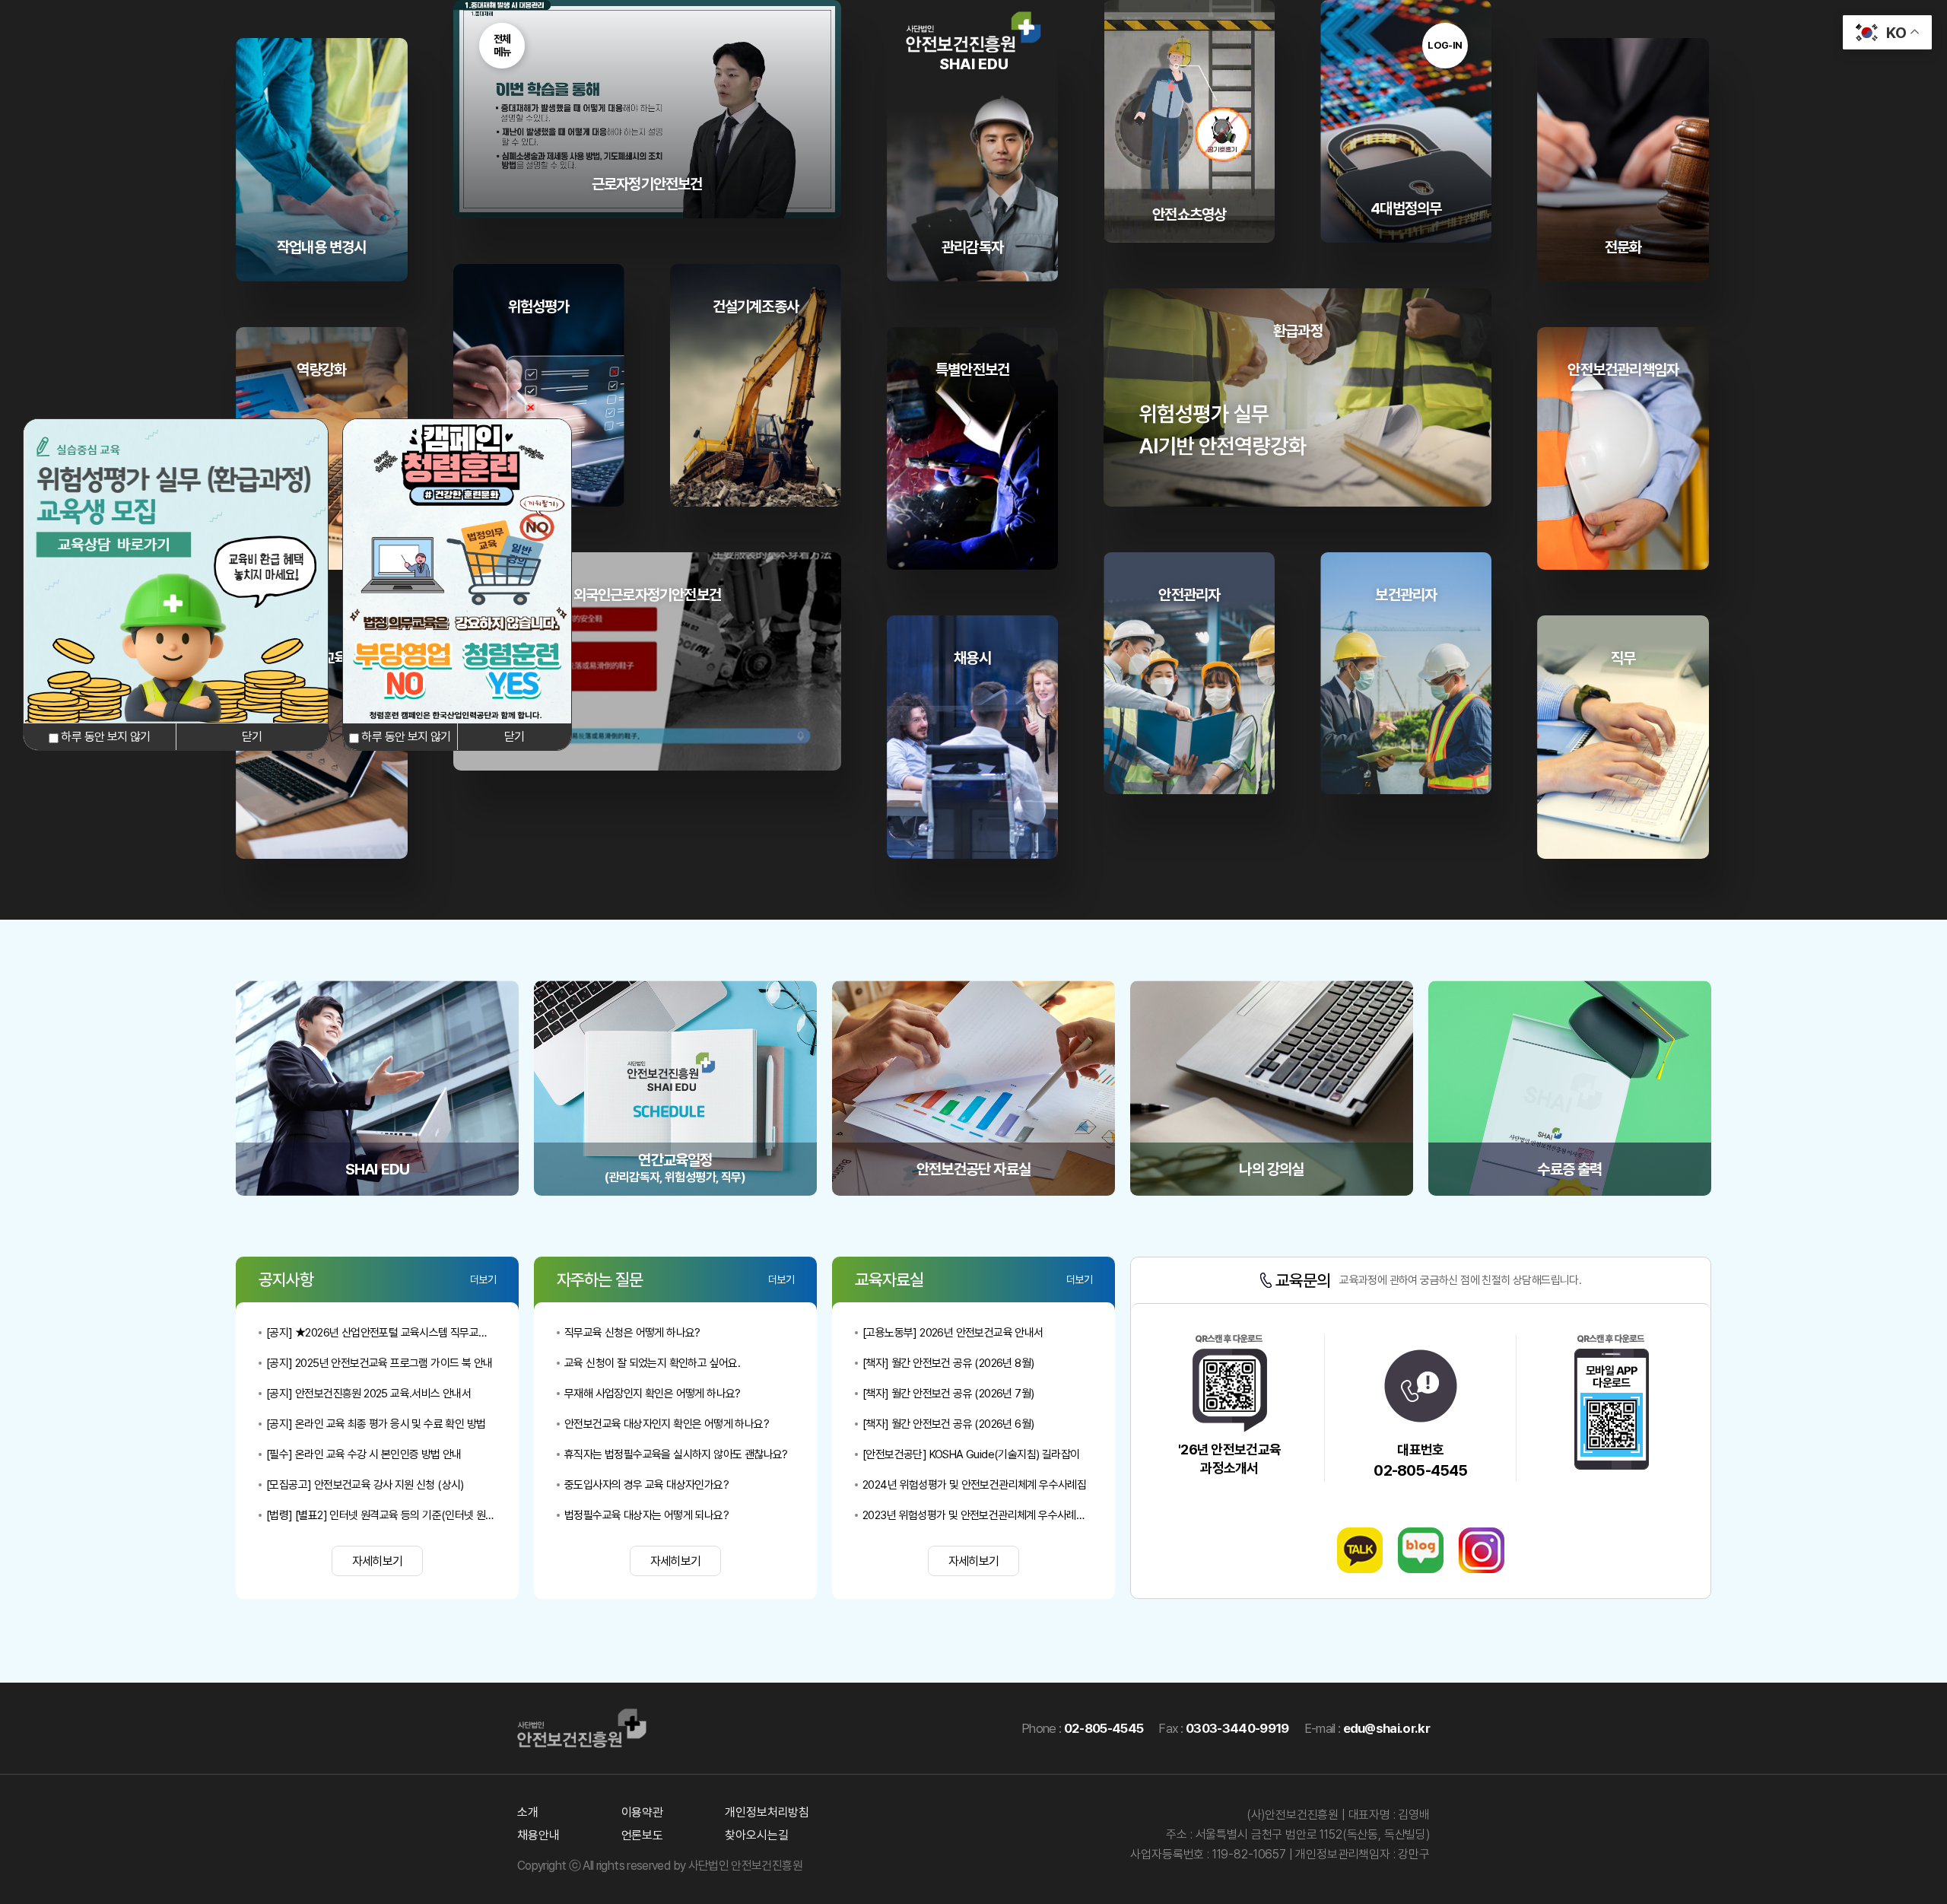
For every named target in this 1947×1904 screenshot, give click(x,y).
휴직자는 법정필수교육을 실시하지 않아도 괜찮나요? (676, 1454)
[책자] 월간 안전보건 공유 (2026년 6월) (948, 1424)
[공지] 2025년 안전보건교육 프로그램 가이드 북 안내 (379, 1363)
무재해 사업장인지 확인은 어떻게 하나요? (653, 1394)
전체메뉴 (502, 45)
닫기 (252, 737)
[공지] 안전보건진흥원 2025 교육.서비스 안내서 (368, 1394)
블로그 (1421, 1550)
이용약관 (642, 1812)
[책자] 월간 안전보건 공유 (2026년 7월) (948, 1394)
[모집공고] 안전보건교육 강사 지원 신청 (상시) (365, 1485)
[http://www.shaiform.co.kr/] (176, 719)
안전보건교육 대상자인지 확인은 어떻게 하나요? (667, 1424)
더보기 (483, 1279)
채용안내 (538, 1835)
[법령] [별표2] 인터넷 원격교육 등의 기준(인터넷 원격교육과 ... (381, 1515)
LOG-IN (1445, 45)
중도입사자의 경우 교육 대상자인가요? (646, 1485)
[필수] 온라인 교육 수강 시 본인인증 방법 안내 (364, 1454)
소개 (528, 1812)
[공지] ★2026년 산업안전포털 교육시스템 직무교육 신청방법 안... (381, 1333)
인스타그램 (1482, 1550)
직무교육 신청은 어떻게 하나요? (632, 1333)
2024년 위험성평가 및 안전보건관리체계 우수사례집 (974, 1485)
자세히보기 (378, 1561)
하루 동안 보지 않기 (104, 737)
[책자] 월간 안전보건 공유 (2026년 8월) (948, 1363)
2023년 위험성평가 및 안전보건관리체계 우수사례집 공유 (977, 1515)
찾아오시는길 (756, 1835)
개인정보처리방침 (767, 1812)
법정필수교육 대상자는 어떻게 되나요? (646, 1515)
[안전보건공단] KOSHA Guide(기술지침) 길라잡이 (971, 1454)
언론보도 (642, 1835)
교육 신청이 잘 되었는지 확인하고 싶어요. (652, 1363)
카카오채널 (1360, 1550)
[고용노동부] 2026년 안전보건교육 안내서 (953, 1333)
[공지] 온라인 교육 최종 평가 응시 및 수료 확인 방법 (376, 1424)
